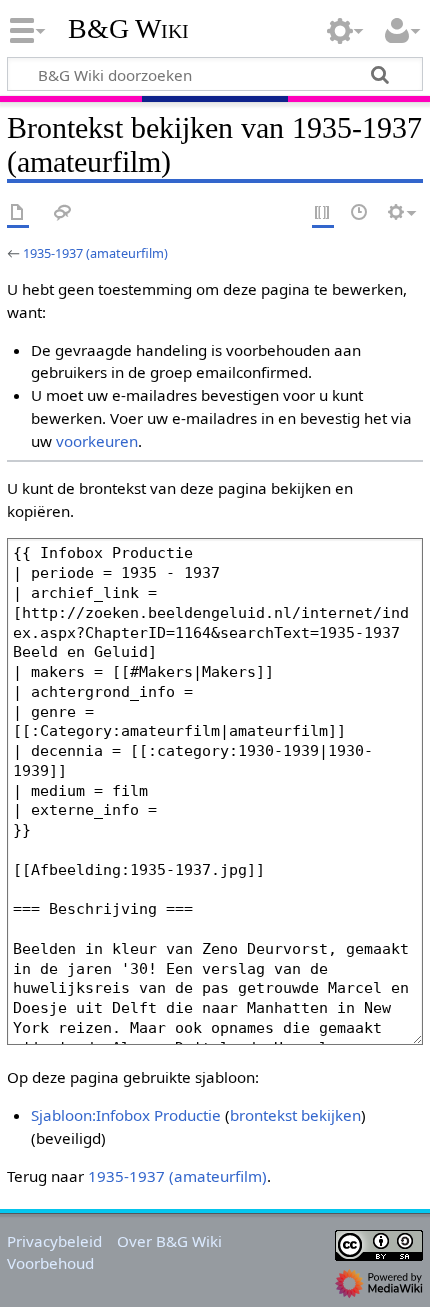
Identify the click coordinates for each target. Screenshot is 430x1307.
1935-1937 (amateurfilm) (95, 253)
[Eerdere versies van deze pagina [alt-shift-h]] (360, 213)
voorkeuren (97, 441)
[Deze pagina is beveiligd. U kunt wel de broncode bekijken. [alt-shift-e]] (323, 213)
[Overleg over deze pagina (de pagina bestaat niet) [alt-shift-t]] (63, 213)
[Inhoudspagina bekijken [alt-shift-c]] (18, 213)
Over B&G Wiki (169, 1241)
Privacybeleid (54, 1241)
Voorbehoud (50, 1263)
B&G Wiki (128, 29)
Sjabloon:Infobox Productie (126, 1115)
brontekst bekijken (295, 1115)
